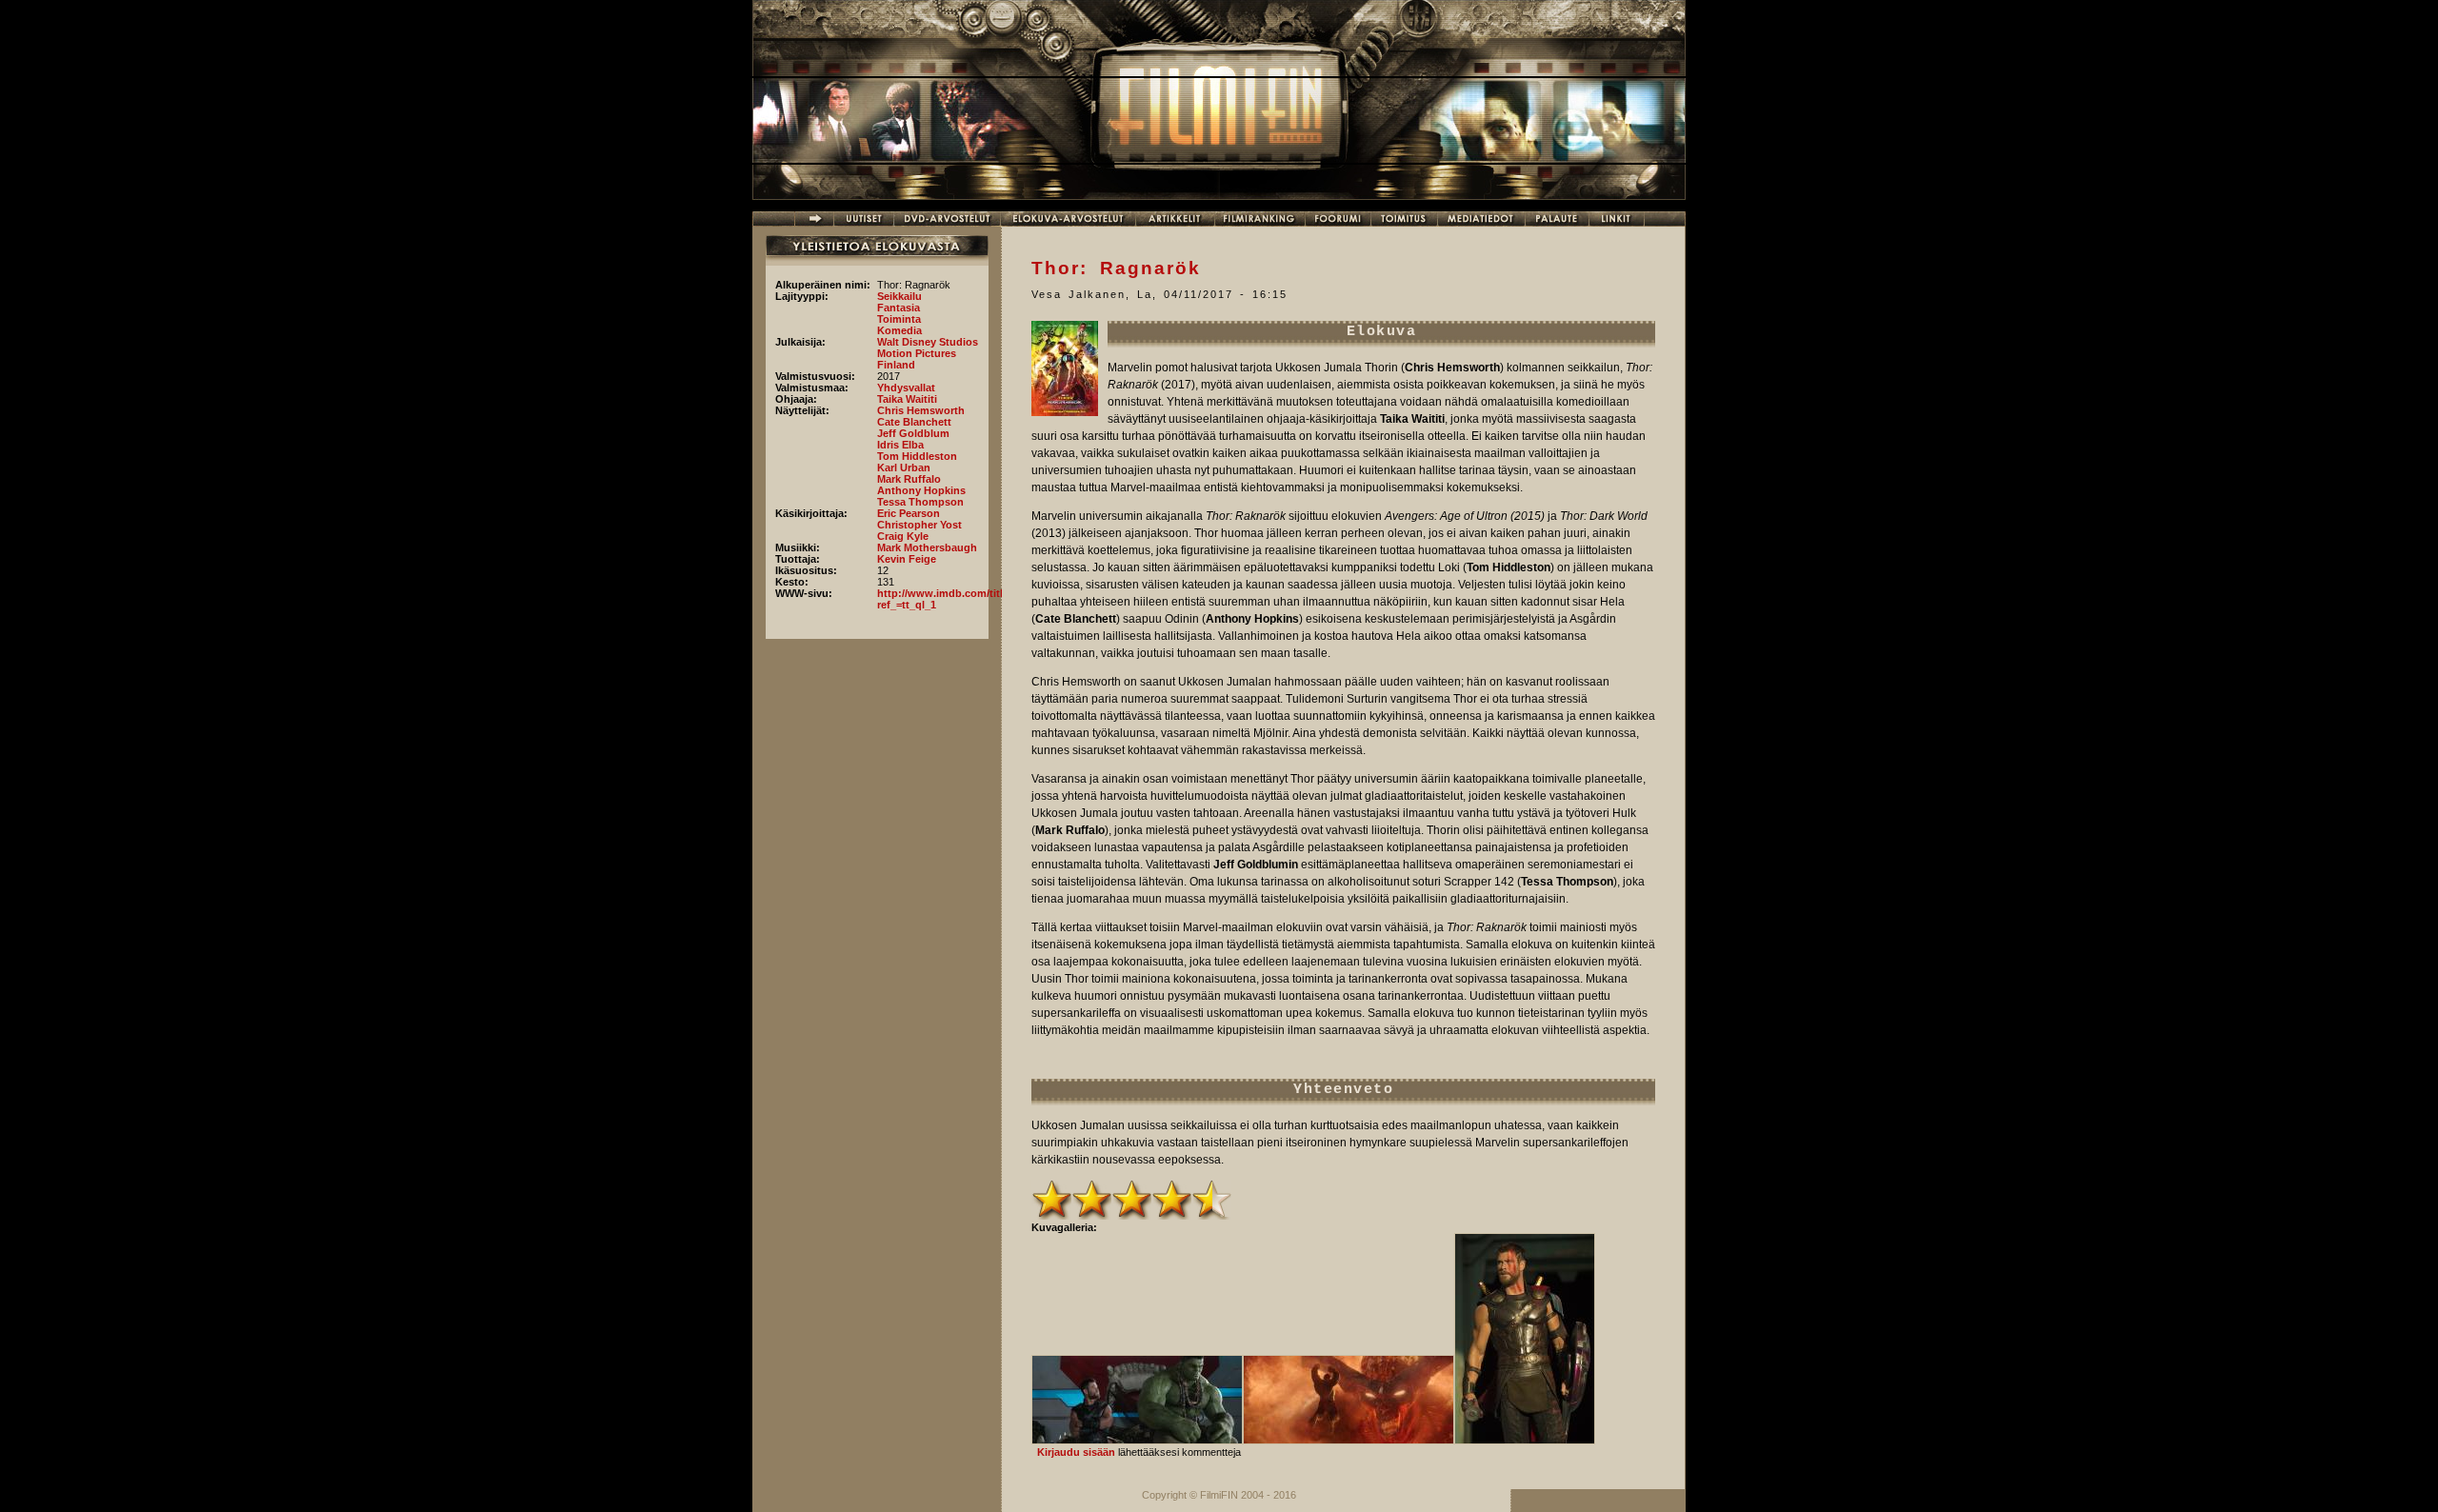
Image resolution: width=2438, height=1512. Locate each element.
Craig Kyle (903, 536)
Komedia (899, 330)
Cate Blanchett (914, 422)
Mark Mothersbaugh (927, 547)
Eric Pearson (909, 513)
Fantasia (899, 308)
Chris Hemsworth (921, 410)
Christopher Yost (919, 525)
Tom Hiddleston (917, 456)
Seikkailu (899, 296)
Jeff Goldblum (913, 433)
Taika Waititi (907, 399)
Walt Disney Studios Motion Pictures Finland (928, 353)
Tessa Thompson (920, 502)
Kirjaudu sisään (1076, 1452)
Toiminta (899, 319)
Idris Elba (900, 445)
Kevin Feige (907, 559)
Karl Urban (904, 468)
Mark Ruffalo (909, 479)
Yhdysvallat (906, 388)
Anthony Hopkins (921, 490)
